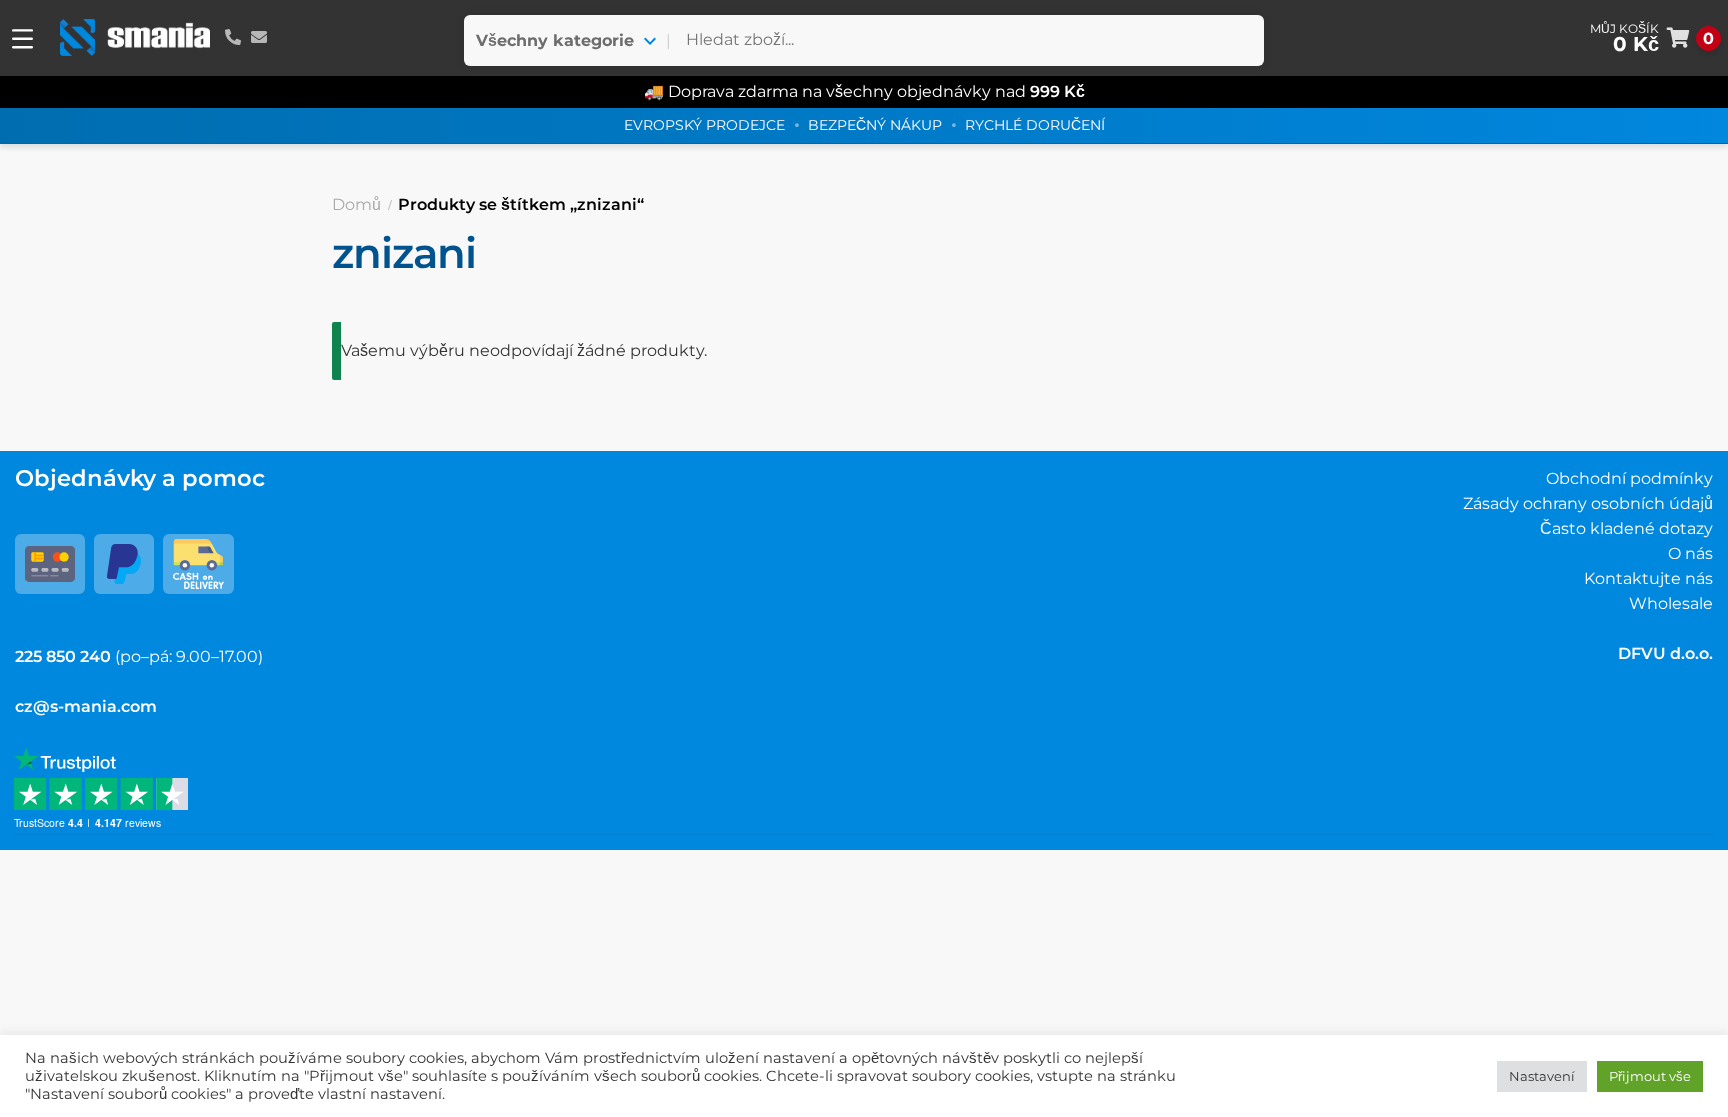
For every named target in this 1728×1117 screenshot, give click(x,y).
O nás (1690, 553)
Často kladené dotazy (1626, 528)
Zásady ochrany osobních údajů (1588, 503)
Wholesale (1671, 603)
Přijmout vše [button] (1650, 1076)
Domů (356, 204)
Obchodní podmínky (1629, 478)
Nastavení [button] (1542, 1076)
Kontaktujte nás (1648, 578)
